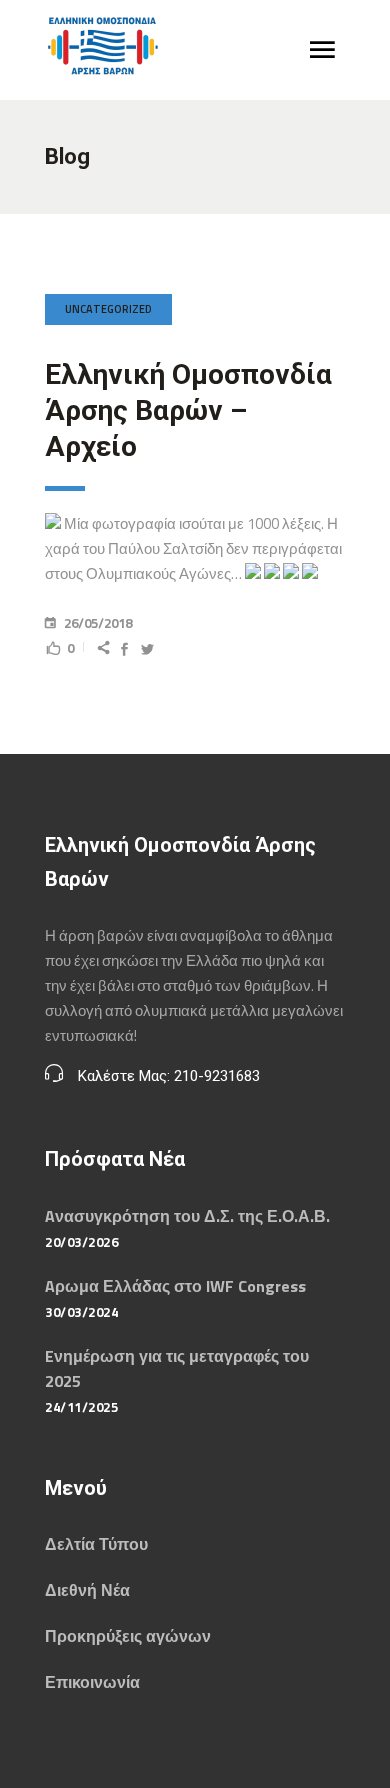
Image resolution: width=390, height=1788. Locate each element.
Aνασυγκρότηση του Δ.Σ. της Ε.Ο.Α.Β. (187, 1216)
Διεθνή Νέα (87, 1590)
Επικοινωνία (92, 1682)
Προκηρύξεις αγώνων (128, 1636)
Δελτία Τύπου (96, 1544)
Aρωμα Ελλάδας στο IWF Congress (175, 1286)
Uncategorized (108, 309)
